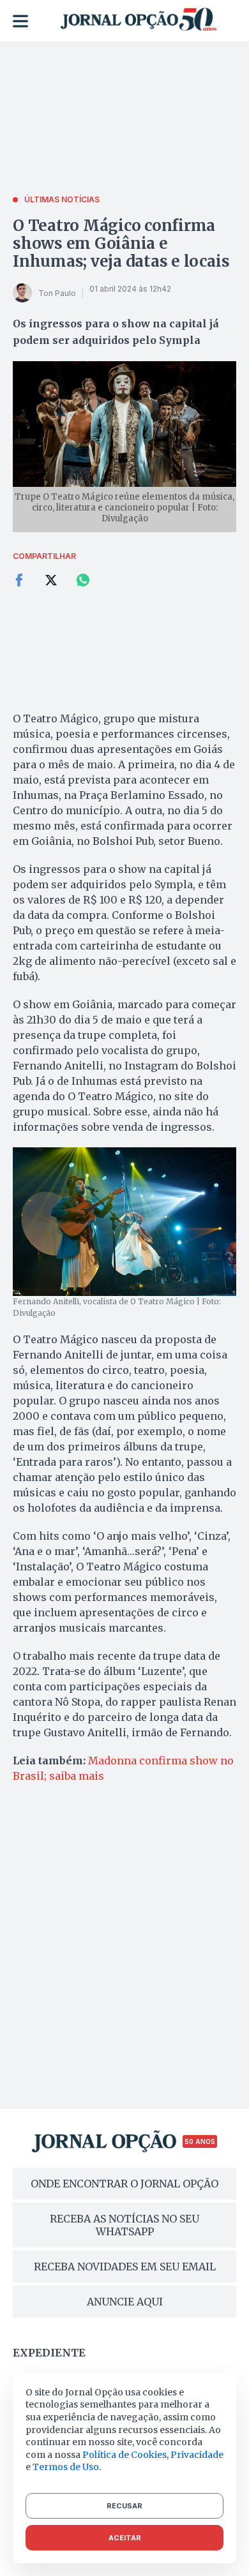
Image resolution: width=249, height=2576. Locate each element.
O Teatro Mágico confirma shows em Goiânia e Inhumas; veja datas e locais (121, 243)
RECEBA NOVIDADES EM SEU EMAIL (125, 2267)
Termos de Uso (66, 2467)
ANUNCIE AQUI (125, 2302)
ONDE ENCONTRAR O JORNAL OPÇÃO (124, 2184)
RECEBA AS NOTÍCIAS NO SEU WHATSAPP (124, 2225)
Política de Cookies (124, 2455)
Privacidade (197, 2455)
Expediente (49, 2353)
